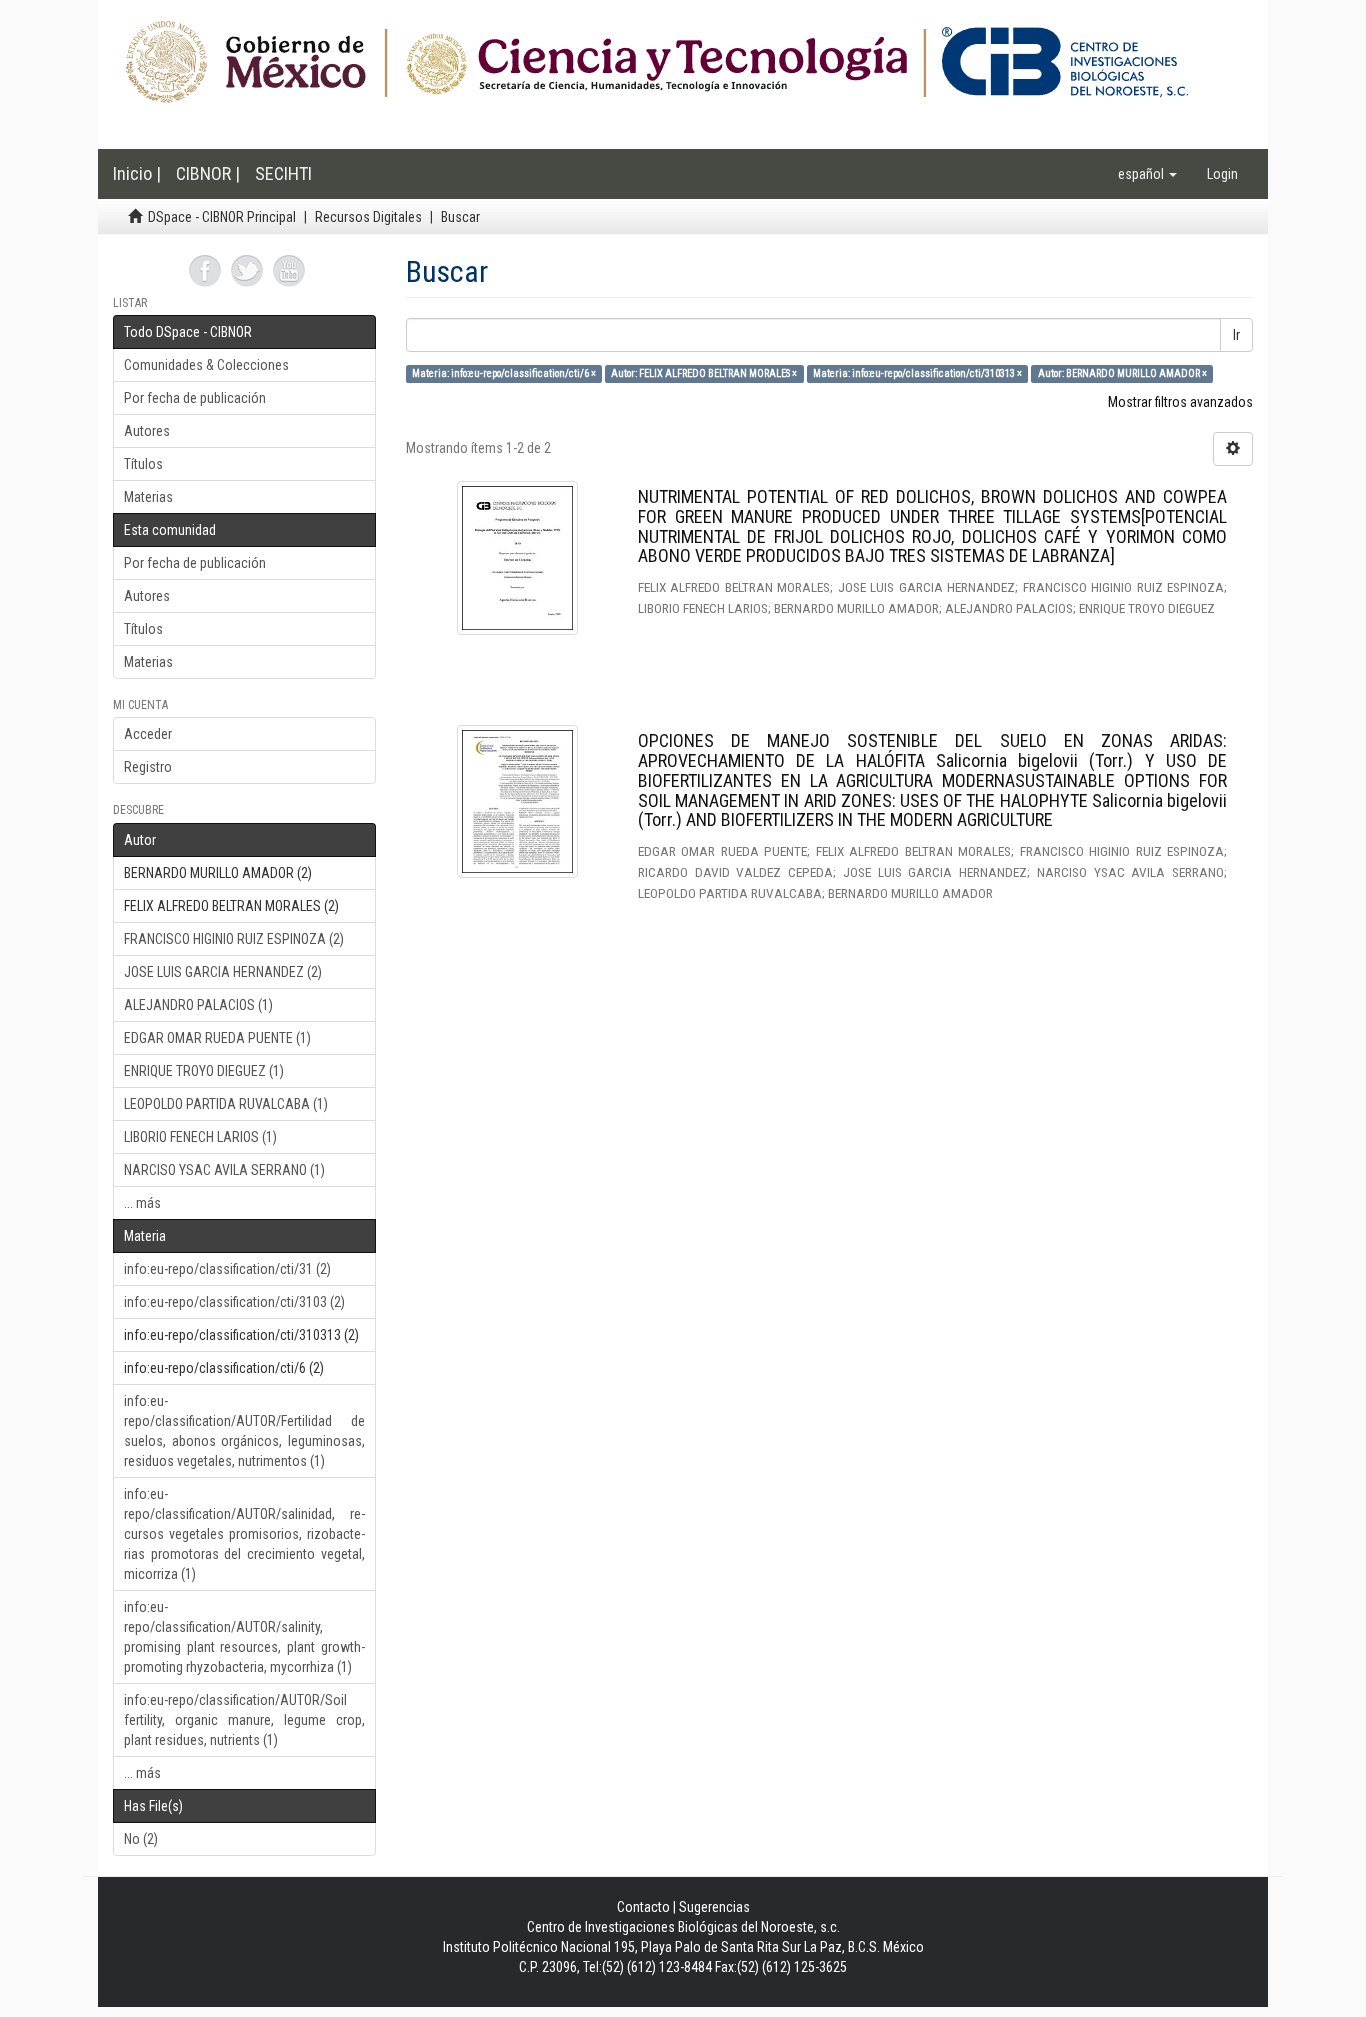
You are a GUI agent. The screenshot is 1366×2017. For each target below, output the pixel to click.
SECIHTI (283, 173)
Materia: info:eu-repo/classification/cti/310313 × (917, 373)
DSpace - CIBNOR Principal (222, 217)
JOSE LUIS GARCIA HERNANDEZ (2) (223, 972)
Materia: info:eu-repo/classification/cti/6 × (504, 373)
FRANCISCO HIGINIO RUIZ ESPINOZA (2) (234, 939)
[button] (1147, 174)
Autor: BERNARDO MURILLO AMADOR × (1122, 373)
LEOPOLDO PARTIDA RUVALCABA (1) (226, 1104)
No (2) (141, 1839)
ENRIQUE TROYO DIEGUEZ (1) (204, 1071)
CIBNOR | (208, 173)
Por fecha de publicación (195, 398)
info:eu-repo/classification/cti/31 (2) (227, 1269)
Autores (147, 431)
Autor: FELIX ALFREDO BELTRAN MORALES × (704, 373)
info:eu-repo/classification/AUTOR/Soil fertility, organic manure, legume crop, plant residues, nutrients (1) (244, 1720)
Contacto (643, 1907)
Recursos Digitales (368, 217)
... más (142, 1203)
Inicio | (137, 173)
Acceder (148, 734)
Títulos (143, 464)
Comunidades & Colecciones (206, 365)
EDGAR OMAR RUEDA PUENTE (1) (217, 1038)
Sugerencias (714, 1907)
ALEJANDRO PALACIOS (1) (198, 1005)
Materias (148, 497)
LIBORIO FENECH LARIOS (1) (200, 1137)
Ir (1236, 335)
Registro (148, 767)
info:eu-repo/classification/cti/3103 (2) (234, 1302)
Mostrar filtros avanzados (1180, 402)
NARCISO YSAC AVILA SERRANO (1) (224, 1170)
